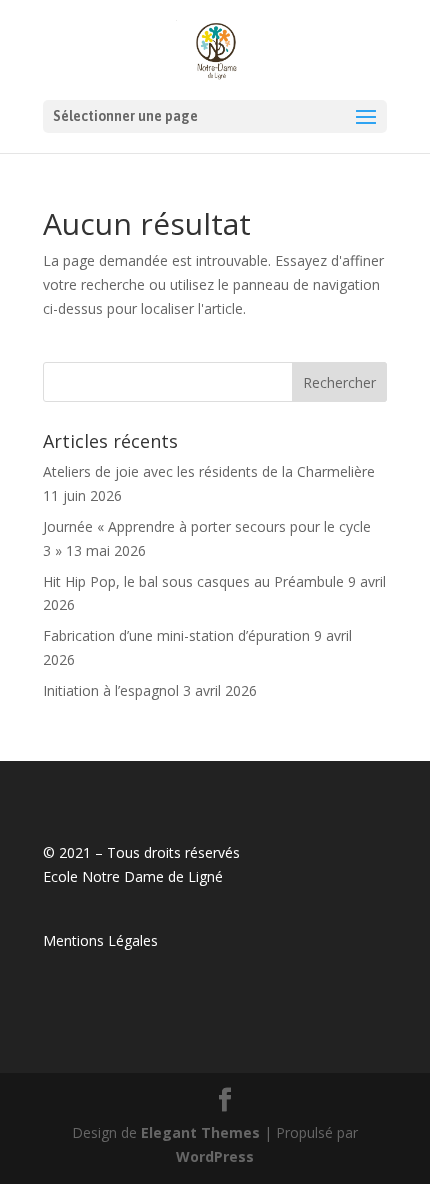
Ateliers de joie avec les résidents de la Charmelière (209, 471)
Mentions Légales (100, 940)
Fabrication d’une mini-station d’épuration (176, 635)
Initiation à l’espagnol (111, 690)
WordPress (215, 1156)
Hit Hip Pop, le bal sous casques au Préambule (193, 581)
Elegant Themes (200, 1132)
